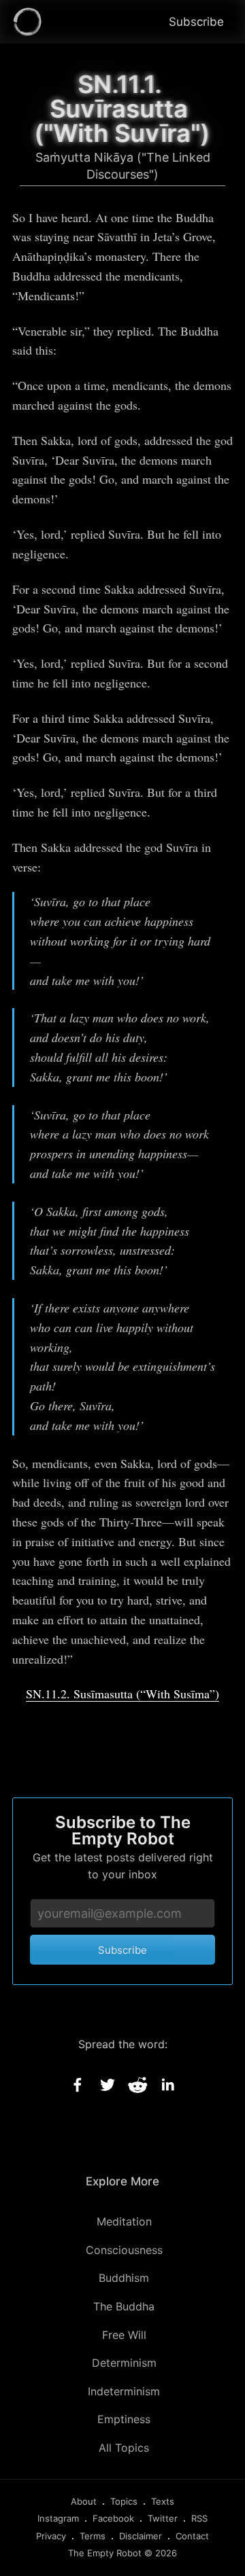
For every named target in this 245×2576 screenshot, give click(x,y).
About (84, 2501)
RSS (199, 2518)
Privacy (51, 2536)
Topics (124, 2501)
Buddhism (124, 2278)
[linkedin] (167, 2085)
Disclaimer (141, 2536)
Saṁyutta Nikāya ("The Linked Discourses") (123, 166)
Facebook (113, 2518)
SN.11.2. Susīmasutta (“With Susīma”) (122, 1694)
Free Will (124, 2335)
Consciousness (124, 2250)
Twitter (163, 2518)
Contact (192, 2536)
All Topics (124, 2448)
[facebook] (78, 2085)
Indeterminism (124, 2391)
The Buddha (124, 2306)
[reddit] (137, 2085)
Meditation (124, 2221)
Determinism (124, 2363)
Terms (93, 2536)
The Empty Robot (105, 2553)
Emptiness (124, 2419)
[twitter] (108, 2085)
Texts (163, 2501)
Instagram (58, 2518)
